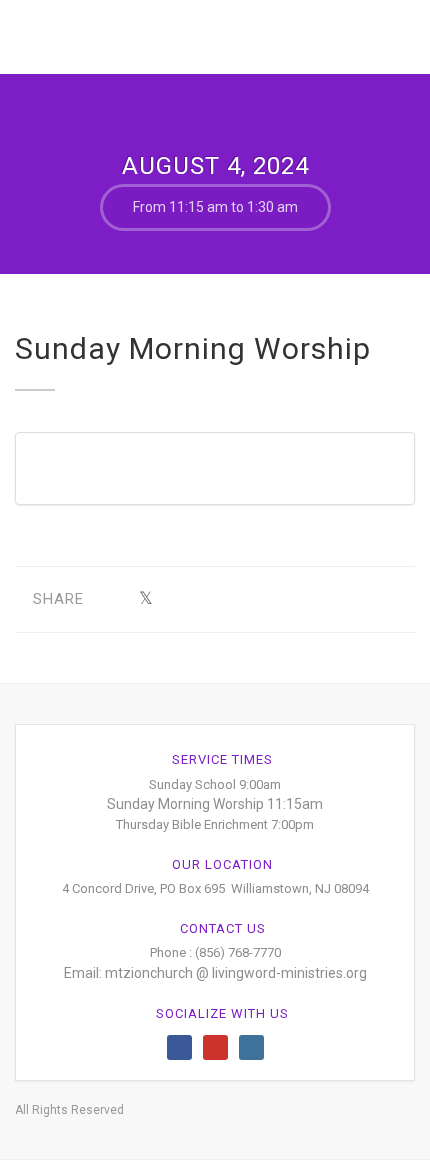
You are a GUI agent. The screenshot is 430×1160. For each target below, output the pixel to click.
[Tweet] (145, 599)
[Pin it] (238, 599)
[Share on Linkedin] (300, 599)
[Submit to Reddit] (269, 599)
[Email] (331, 599)
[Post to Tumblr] (207, 599)
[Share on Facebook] (114, 599)
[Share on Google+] (176, 599)
